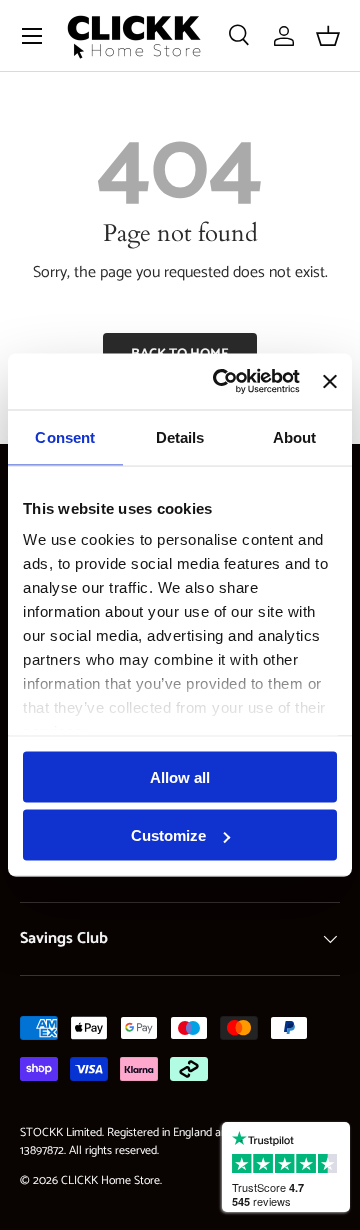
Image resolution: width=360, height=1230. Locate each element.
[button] (328, 36)
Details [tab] (180, 436)
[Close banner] (330, 381)
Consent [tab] (65, 436)
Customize (168, 835)
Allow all (180, 776)
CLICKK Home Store (110, 1180)
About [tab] (295, 436)
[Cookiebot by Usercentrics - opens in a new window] (222, 382)
